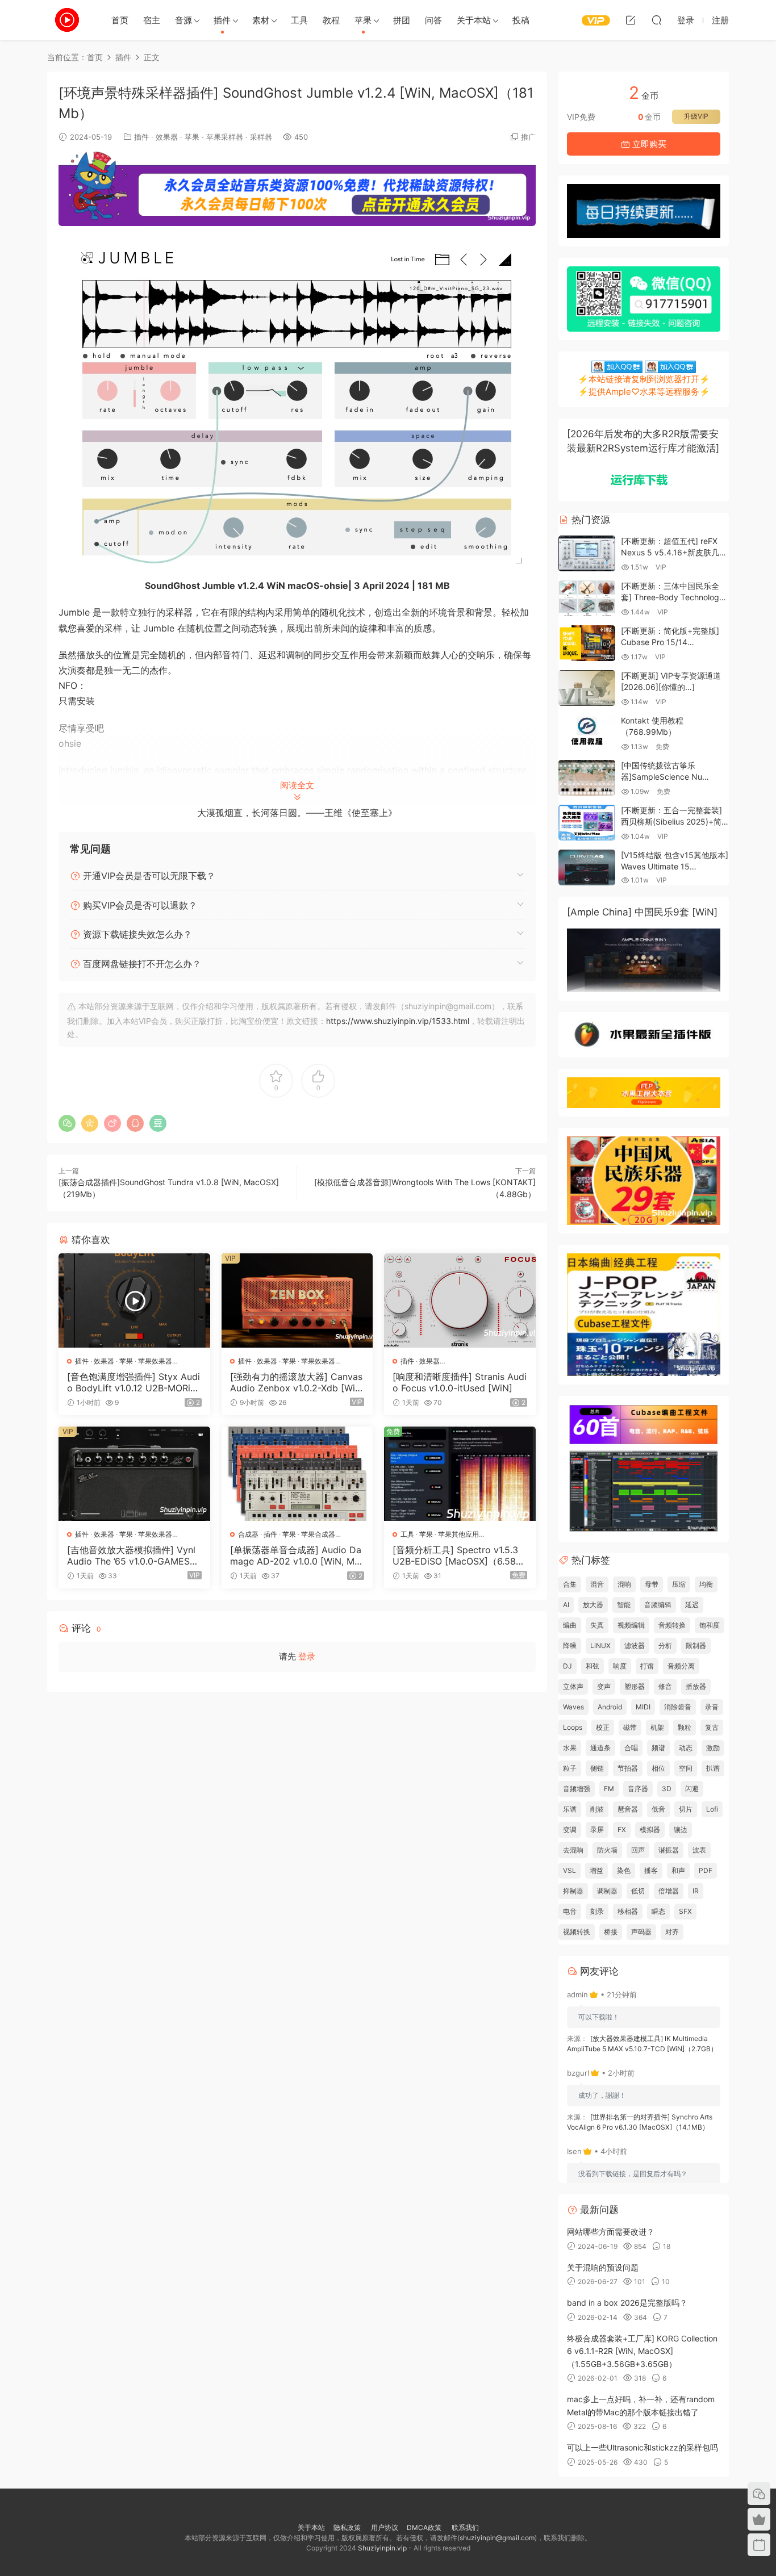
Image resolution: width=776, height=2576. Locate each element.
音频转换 (672, 1625)
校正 (603, 1727)
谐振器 (669, 1850)
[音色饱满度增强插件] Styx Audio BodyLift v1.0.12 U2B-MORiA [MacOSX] (133, 1382)
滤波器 (635, 1645)
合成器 (248, 1534)
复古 (712, 1727)
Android (610, 1707)
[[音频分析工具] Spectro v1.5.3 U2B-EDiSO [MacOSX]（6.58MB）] (460, 1474)
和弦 (593, 1666)
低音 (658, 1809)
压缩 (679, 1584)
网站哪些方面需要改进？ (611, 2232)
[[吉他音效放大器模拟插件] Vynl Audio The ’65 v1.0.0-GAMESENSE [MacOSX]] (134, 1474)
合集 (570, 1584)
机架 (657, 1727)
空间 (686, 1768)
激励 (713, 1748)
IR (696, 1891)
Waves (573, 1707)
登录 (307, 1656)
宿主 (152, 20)
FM (609, 1789)
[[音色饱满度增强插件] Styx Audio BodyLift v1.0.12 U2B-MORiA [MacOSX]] (134, 1300)
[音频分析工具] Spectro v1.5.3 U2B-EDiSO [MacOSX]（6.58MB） (458, 1555)
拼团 (402, 20)
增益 (596, 1870)
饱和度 (710, 1625)
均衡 (706, 1584)
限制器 (696, 1645)
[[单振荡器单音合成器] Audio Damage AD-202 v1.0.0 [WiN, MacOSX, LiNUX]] (297, 1474)
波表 (699, 1850)
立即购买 (648, 144)
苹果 (363, 20)
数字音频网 (67, 20)
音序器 (638, 1789)
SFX (685, 1911)
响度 (620, 1666)
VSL (570, 1870)
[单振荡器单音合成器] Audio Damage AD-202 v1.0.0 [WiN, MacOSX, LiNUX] (296, 1555)
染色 (624, 1870)
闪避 (692, 1789)
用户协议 (385, 2527)
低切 (638, 1891)
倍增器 (669, 1891)
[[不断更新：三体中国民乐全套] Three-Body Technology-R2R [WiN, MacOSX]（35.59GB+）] (587, 598)
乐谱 (570, 1809)
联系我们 (464, 2527)
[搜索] (657, 20)
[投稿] (631, 20)
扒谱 (713, 1768)
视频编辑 (631, 1625)
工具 (299, 20)
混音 (597, 1584)
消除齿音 (678, 1707)
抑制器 (573, 1891)
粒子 (570, 1768)
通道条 (600, 1748)
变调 (570, 1829)
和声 (678, 1870)
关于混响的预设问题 (603, 2267)
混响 (624, 1584)
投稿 (521, 20)
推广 (528, 137)
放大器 (593, 1605)
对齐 (672, 1932)
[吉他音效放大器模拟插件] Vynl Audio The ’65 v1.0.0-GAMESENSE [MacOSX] (131, 1555)
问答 (433, 20)
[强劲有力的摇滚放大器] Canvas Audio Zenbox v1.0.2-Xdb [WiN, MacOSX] (297, 1382)
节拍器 (628, 1768)
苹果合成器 (318, 1534)
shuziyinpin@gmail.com (497, 2538)
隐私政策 (347, 2527)
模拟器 (650, 1829)
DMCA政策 (424, 2527)
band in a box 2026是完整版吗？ (627, 2303)
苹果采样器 (225, 137)
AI (566, 1605)
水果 (570, 1748)
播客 (651, 1870)
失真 (597, 1625)
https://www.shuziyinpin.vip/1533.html (398, 1021)
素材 (261, 20)
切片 (686, 1809)
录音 (712, 1707)
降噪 (570, 1645)
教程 (331, 20)
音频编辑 (658, 1605)
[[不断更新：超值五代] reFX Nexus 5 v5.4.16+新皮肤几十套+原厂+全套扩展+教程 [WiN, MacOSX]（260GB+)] (587, 553)
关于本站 (474, 20)
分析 (665, 1645)
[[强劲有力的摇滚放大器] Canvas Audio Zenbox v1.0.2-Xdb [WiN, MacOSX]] (297, 1300)
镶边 (681, 1829)
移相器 (628, 1911)
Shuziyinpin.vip (382, 2548)
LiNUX (600, 1645)
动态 (686, 1748)
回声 (638, 1850)
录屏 (597, 1829)
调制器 (607, 1891)
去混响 (573, 1850)
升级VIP (696, 116)
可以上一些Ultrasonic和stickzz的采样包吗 (643, 2447)
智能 (624, 1605)
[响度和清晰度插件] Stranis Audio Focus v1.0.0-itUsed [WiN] (460, 1382)
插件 (222, 20)
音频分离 (681, 1666)
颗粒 (685, 1727)
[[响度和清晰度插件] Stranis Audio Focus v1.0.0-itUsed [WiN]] (460, 1300)
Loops (573, 1727)
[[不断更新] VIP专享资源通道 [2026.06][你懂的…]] (587, 688)
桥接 (611, 1932)
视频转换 (577, 1932)
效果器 (167, 137)
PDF (706, 1870)
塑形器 (635, 1686)
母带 (652, 1584)
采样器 (261, 137)
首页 (120, 20)
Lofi (712, 1809)
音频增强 (577, 1789)
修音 (665, 1686)
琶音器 (628, 1809)
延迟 (692, 1605)
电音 (570, 1911)
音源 (183, 20)
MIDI (643, 1707)
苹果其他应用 (458, 1534)
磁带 (630, 1727)
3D (667, 1789)
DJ (568, 1666)
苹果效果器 (155, 1361)
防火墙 (607, 1850)
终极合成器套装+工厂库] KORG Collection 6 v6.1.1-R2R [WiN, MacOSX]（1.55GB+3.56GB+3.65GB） (642, 2351)
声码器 (641, 1932)
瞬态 (658, 1911)
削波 (597, 1809)
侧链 (597, 1768)
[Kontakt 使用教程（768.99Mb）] (587, 733)
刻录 (597, 1911)
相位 (658, 1768)
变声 (604, 1686)
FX (622, 1829)
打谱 (647, 1666)
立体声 (573, 1686)
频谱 (658, 1748)
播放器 (696, 1686)
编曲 (570, 1625)
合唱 (631, 1748)
